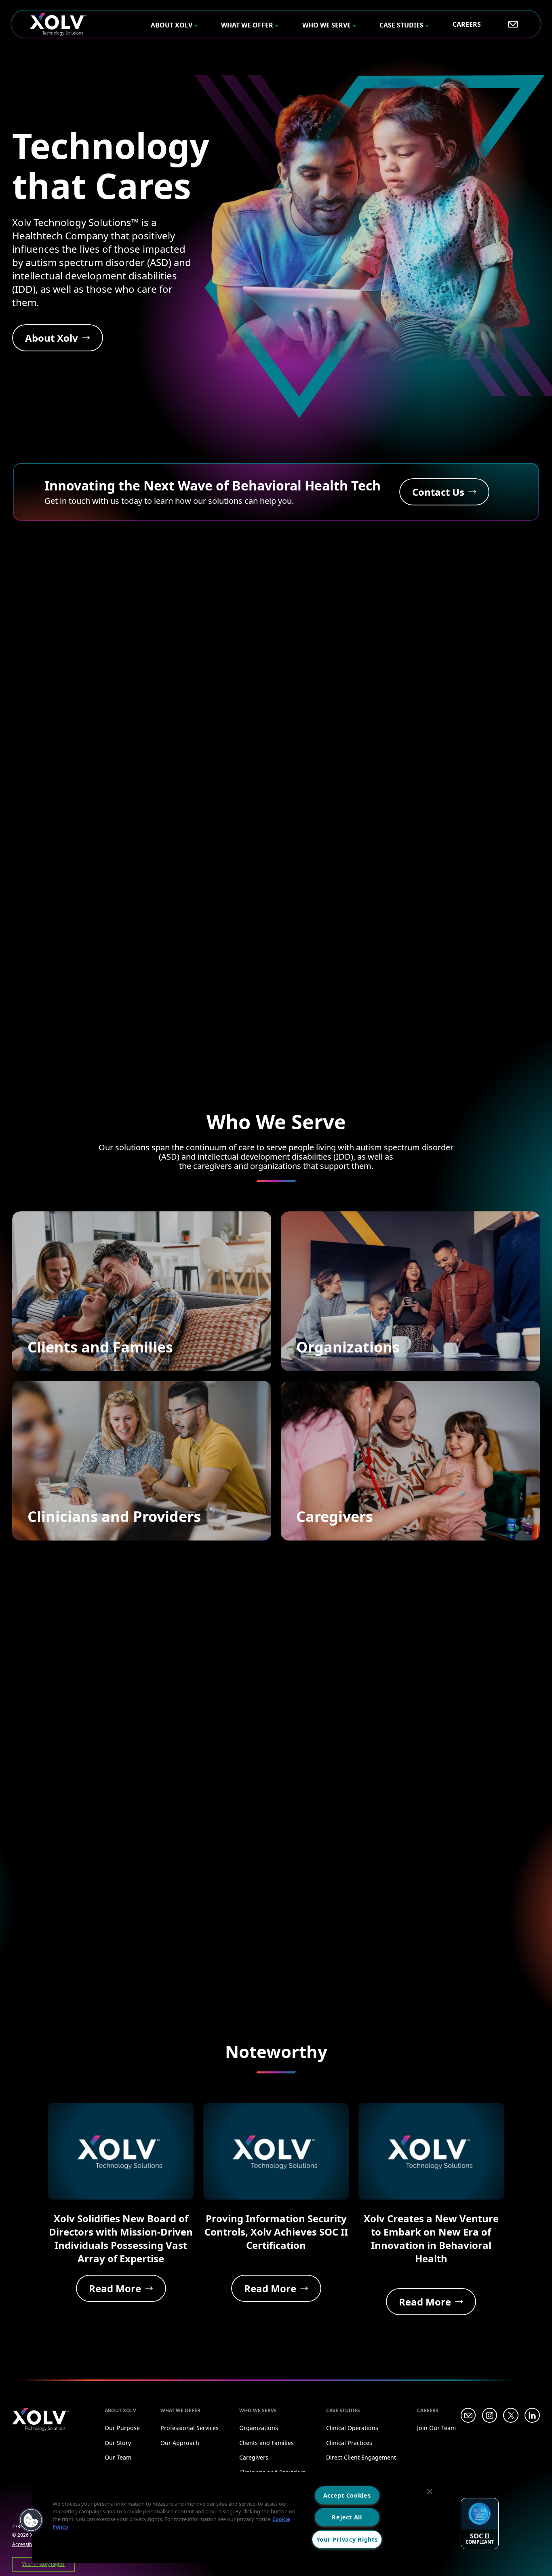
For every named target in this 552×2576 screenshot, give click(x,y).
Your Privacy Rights (347, 2539)
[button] (31, 2520)
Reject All (347, 2517)
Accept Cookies (347, 2495)
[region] (239, 2517)
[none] (174, 24)
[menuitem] (174, 25)
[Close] (430, 2491)
